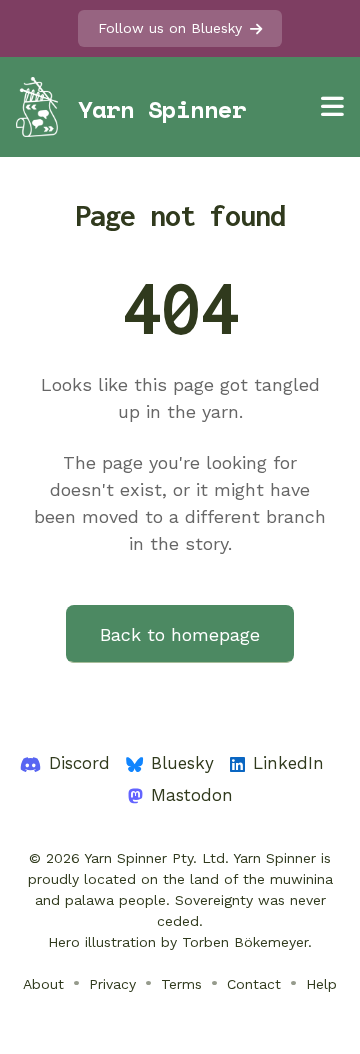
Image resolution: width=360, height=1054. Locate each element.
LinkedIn (288, 763)
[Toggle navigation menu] (332, 107)
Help (321, 984)
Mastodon (192, 795)
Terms (181, 984)
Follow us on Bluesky (170, 28)
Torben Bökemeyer (245, 942)
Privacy (112, 984)
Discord (79, 763)
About (43, 984)
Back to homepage (180, 634)
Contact (254, 984)
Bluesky (182, 763)
